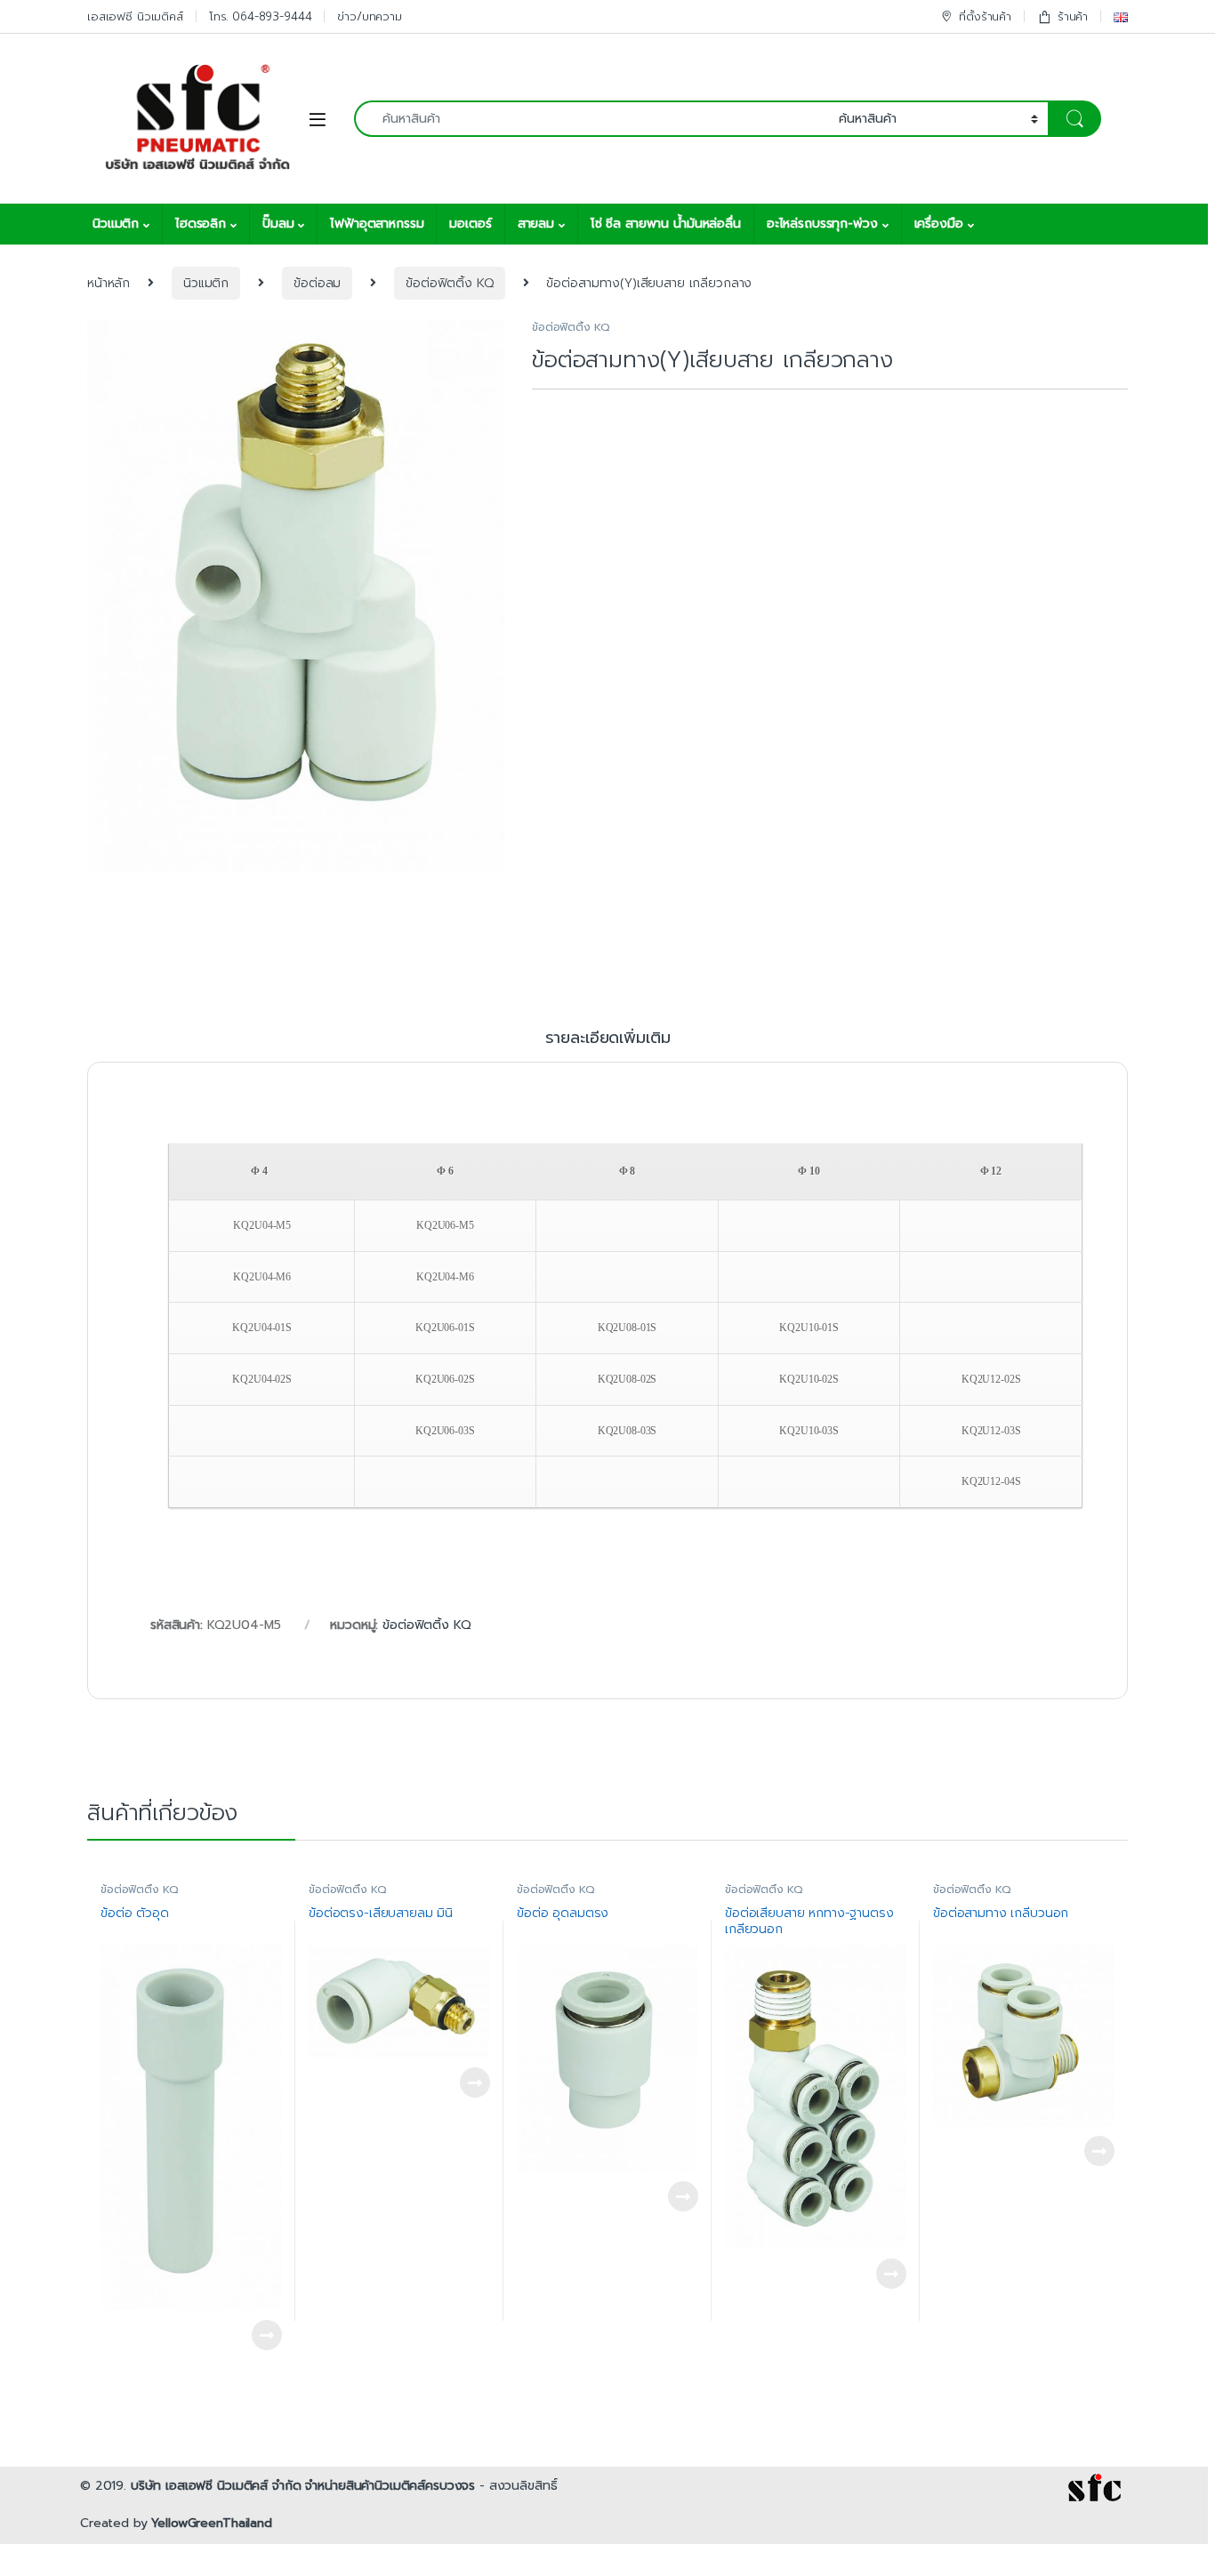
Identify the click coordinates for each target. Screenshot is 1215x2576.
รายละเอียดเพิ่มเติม (608, 1040)
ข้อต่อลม (317, 283)
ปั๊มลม (278, 224)
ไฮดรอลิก (201, 224)
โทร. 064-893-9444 (261, 16)
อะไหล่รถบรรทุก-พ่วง (822, 224)
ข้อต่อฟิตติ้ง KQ (449, 283)
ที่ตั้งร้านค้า (985, 16)
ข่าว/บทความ (370, 16)
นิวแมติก (116, 224)
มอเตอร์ (470, 224)
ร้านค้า (1073, 16)
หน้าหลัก (109, 283)
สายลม (536, 224)
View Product (259, 2335)
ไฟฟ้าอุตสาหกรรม (377, 224)
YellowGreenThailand (211, 2523)
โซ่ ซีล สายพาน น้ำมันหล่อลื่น (666, 224)
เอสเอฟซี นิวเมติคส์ (135, 16)
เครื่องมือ (939, 224)
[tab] (608, 1046)
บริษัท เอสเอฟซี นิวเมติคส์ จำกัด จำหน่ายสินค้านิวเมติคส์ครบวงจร (303, 2486)
